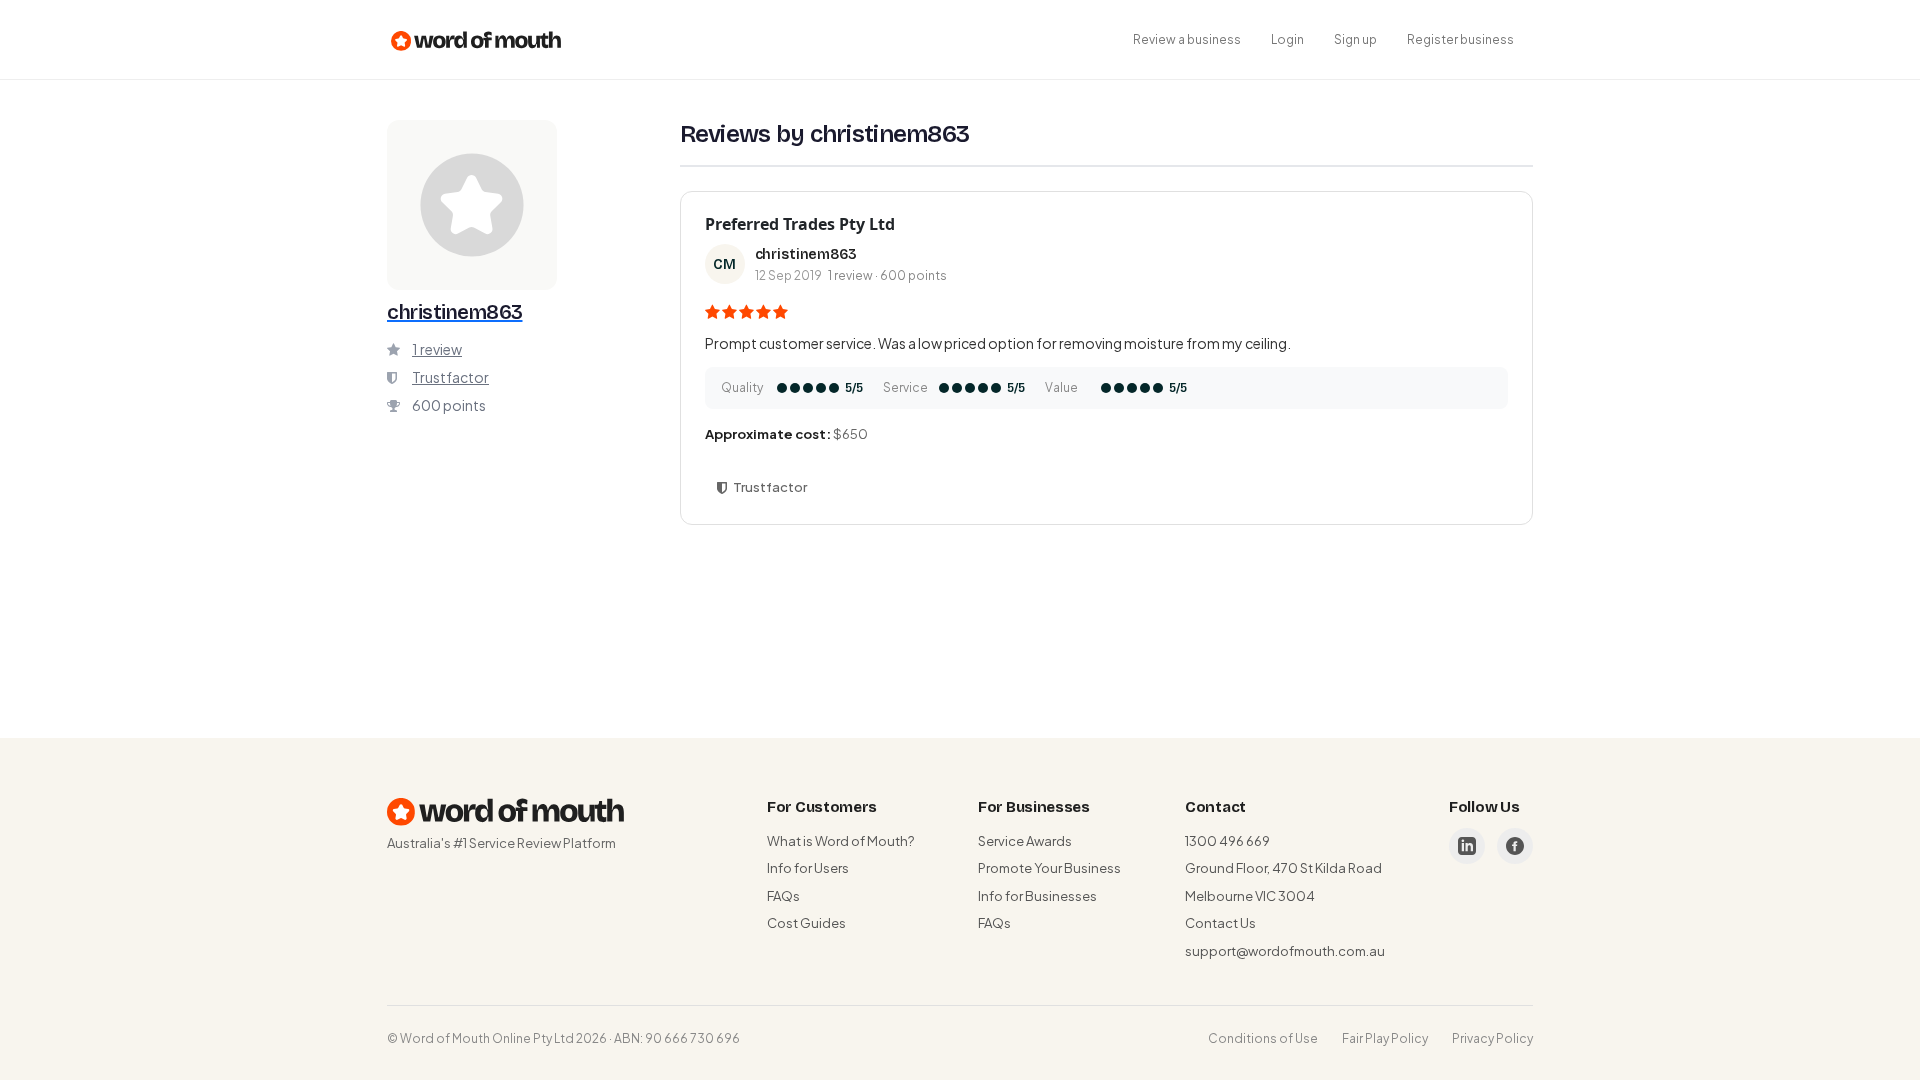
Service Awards (1025, 841)
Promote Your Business (1049, 868)
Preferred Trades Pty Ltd (800, 224)
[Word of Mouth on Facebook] (1515, 846)
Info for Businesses (1037, 896)
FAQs (783, 896)
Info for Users (808, 868)
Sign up (1355, 39)
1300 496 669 (1227, 841)
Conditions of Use (1263, 1038)
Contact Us (1220, 923)
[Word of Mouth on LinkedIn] (1467, 846)
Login (1287, 39)
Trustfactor (450, 377)
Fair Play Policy (1385, 1038)
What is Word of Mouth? (840, 841)
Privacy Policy (1492, 1038)
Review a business (1187, 39)
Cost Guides (806, 923)
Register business (1460, 39)
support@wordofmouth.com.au (1285, 951)
